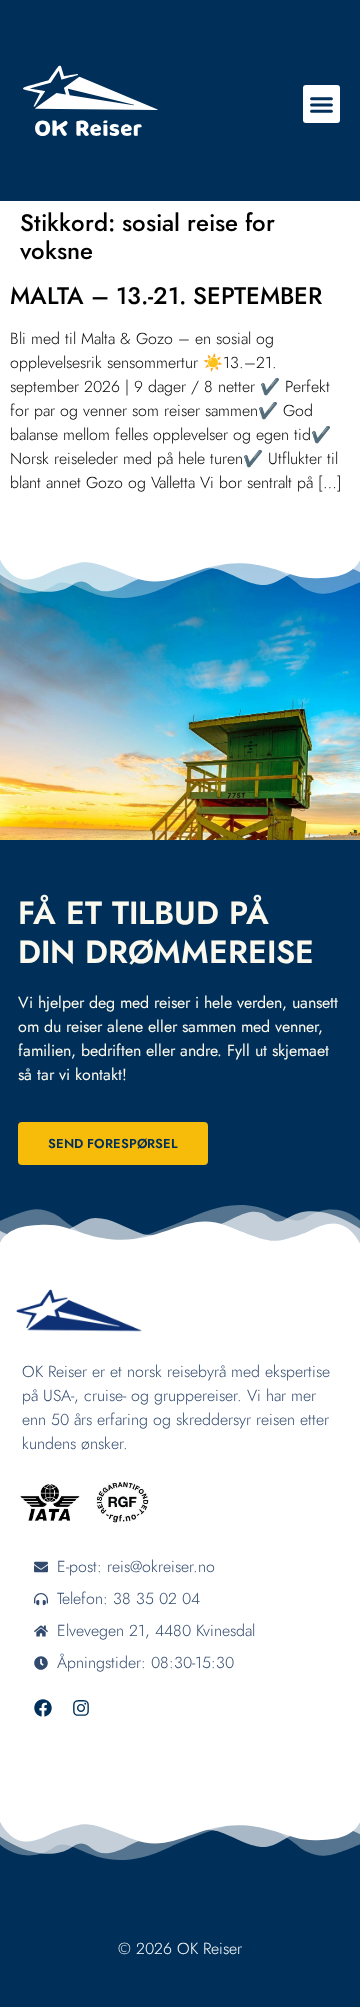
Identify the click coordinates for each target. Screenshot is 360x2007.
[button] (322, 104)
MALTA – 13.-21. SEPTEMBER (166, 295)
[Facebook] (43, 1708)
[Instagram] (81, 1708)
